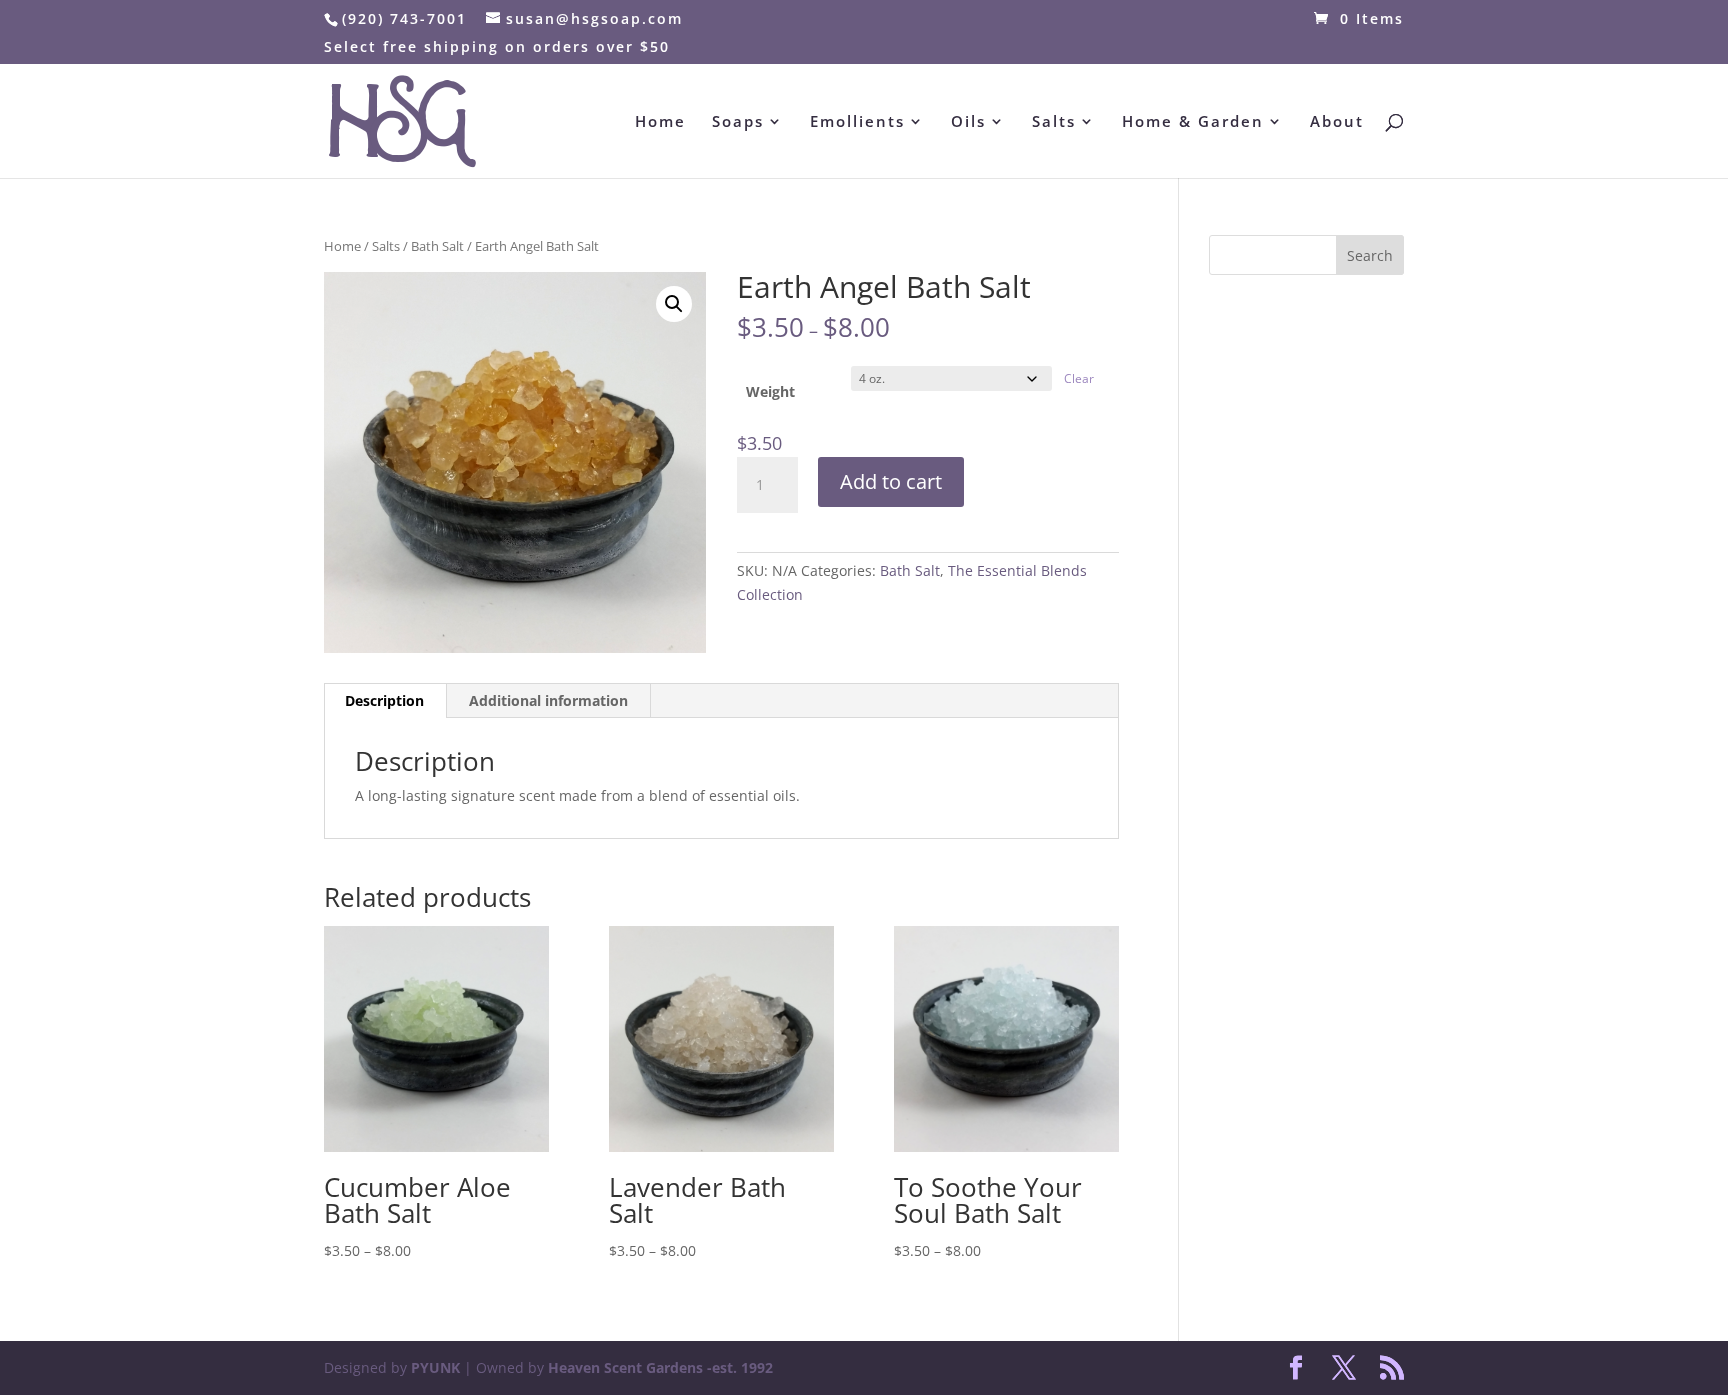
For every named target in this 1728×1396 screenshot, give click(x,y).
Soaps (738, 122)
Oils (968, 122)
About (1337, 122)
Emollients (857, 122)
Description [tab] (384, 700)
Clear (1079, 378)
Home (660, 122)
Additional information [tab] (548, 700)
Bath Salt (437, 246)
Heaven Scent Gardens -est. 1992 (660, 1367)
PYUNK (435, 1367)
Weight (770, 391)
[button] (674, 304)
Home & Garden (1193, 122)
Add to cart (891, 481)
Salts (1054, 122)
